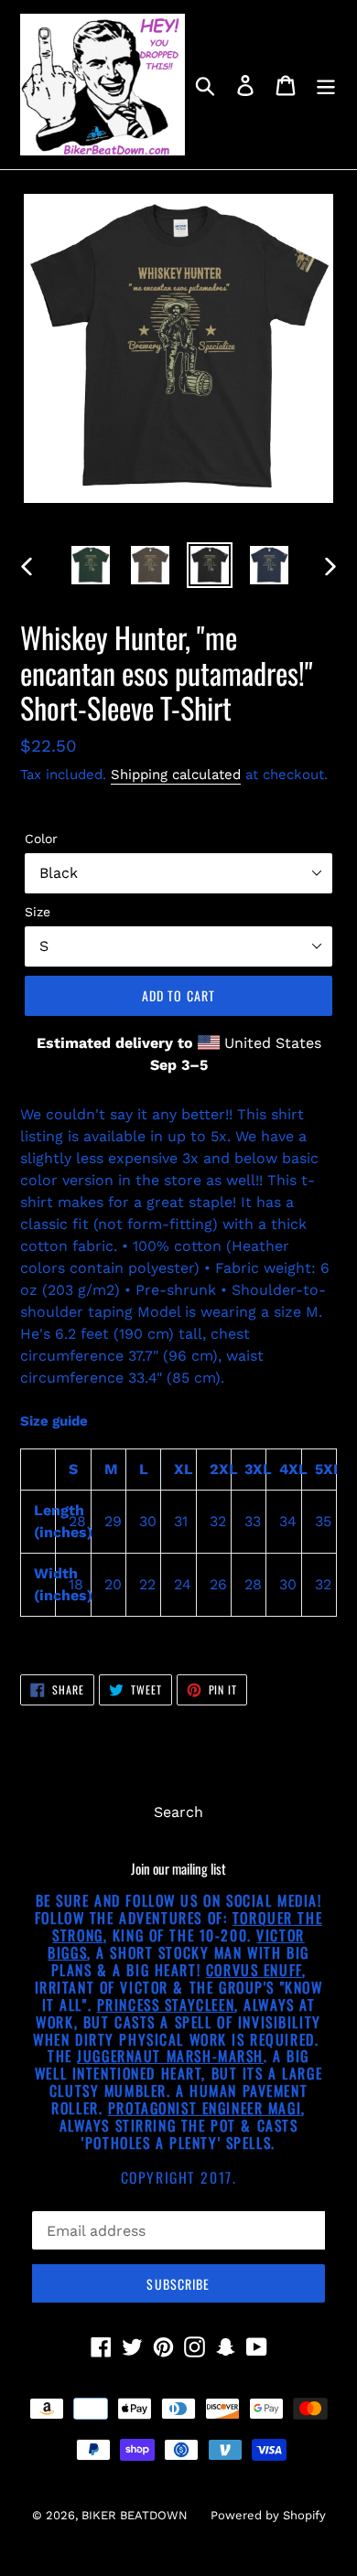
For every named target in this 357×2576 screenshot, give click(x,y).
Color (41, 839)
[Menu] (326, 85)
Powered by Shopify (268, 2515)
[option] (91, 565)
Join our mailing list (178, 1868)
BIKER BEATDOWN (135, 2515)
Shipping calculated (176, 775)
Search (178, 1812)
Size (38, 912)
